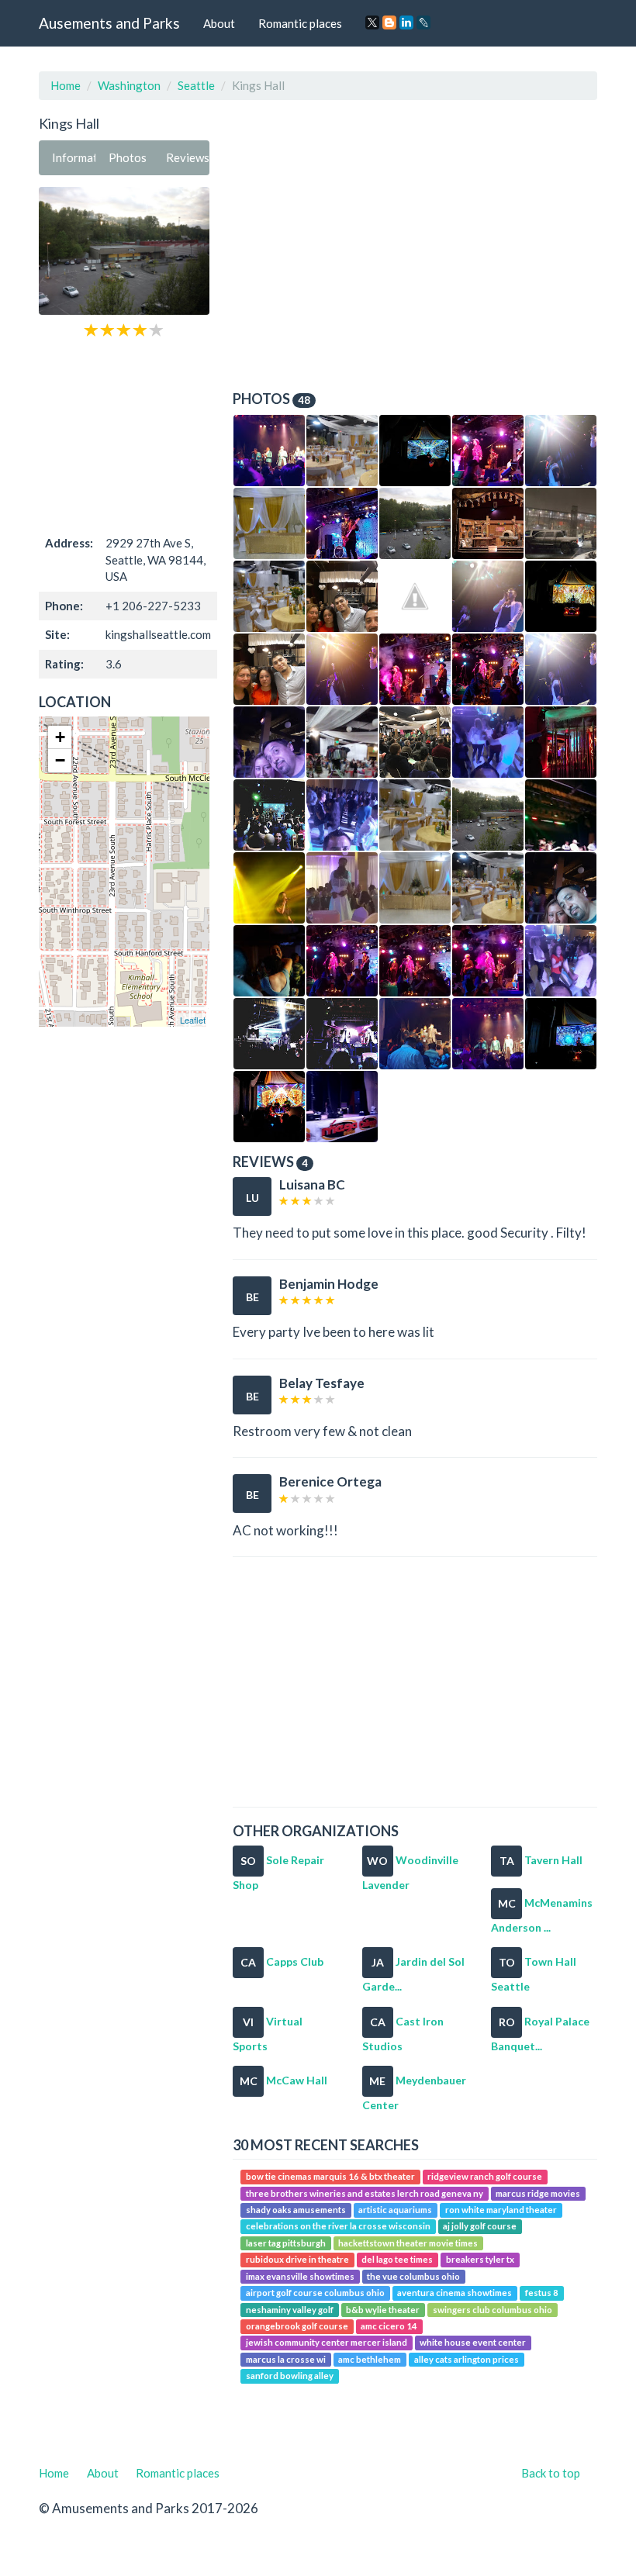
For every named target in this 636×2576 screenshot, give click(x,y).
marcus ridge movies (538, 2193)
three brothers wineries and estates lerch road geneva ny (365, 2193)
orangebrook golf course (297, 2326)
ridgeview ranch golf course (485, 2176)
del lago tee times (397, 2259)
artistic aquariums (395, 2210)
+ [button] (60, 737)
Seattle (196, 85)
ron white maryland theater (501, 2210)
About (219, 23)
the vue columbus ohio (413, 2276)
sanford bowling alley (290, 2376)
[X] (372, 22)
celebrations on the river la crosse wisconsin (338, 2227)
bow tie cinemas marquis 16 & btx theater (330, 2176)
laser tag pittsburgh (286, 2243)
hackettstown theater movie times (408, 2243)
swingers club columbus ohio (493, 2310)
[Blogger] (389, 22)
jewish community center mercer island (327, 2343)
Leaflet (193, 1020)
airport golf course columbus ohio (315, 2293)
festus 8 (542, 2293)
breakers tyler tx (480, 2259)
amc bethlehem (370, 2359)
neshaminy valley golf (290, 2310)
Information (74, 157)
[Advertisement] (124, 435)
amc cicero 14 (389, 2326)
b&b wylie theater (383, 2310)
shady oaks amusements (296, 2210)
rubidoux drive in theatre (297, 2259)
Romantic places (300, 23)
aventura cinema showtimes (455, 2293)
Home (66, 85)
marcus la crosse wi (286, 2359)
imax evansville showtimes (300, 2276)
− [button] (60, 760)
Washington (129, 85)
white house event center (473, 2343)
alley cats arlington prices (467, 2359)
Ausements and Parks (109, 23)
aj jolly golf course (480, 2227)
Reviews (188, 157)
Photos (128, 157)
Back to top (551, 2473)
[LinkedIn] (406, 22)
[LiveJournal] (423, 22)
